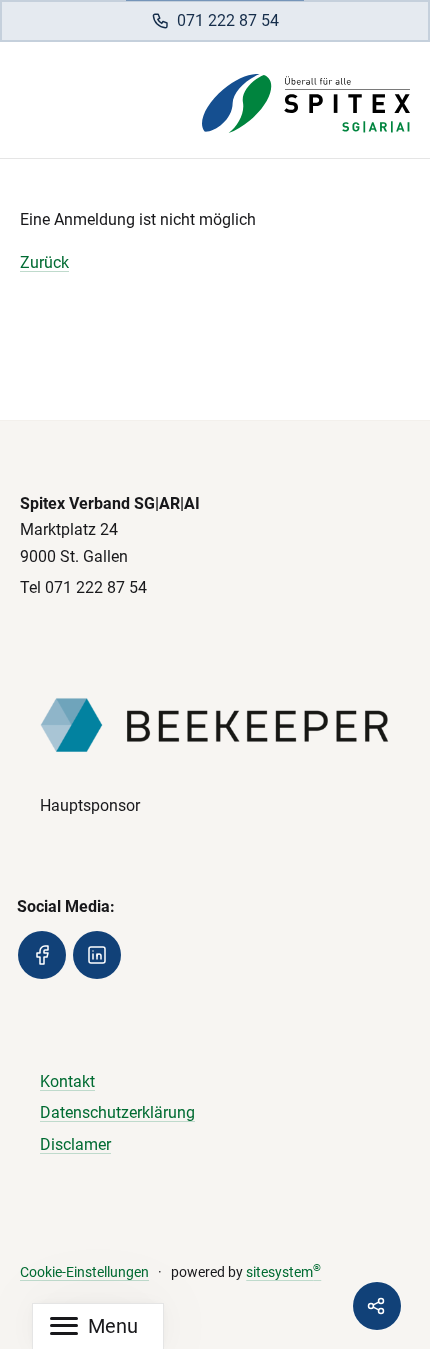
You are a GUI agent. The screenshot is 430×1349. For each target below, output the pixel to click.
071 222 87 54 (228, 20)
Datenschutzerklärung (117, 1112)
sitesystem (283, 1272)
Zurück (44, 262)
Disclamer (75, 1144)
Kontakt (67, 1081)
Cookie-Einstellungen (84, 1272)
